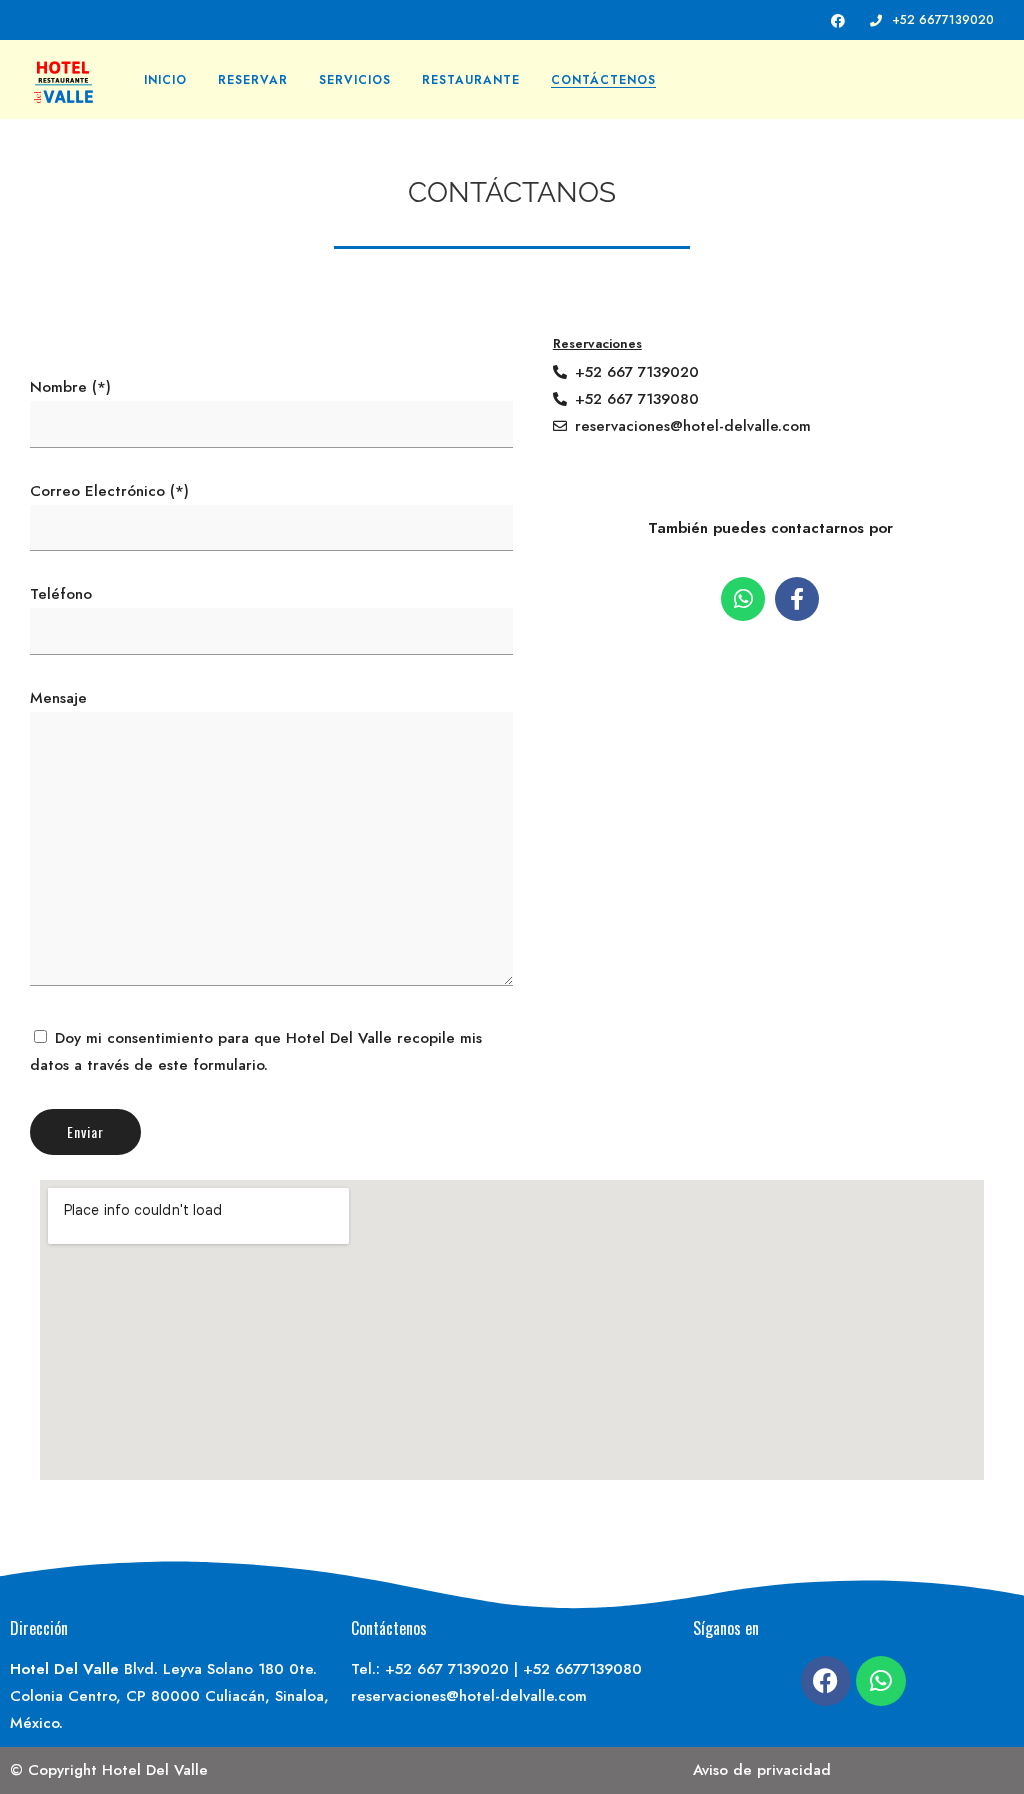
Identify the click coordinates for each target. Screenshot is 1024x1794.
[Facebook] (826, 1681)
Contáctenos (603, 80)
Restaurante (471, 80)
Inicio (165, 80)
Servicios (355, 80)
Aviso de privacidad (762, 1770)
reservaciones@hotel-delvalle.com (469, 1696)
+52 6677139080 (582, 1669)
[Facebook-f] (797, 599)
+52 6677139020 (943, 20)
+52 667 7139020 (447, 1669)
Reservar (253, 80)
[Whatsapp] (743, 599)
